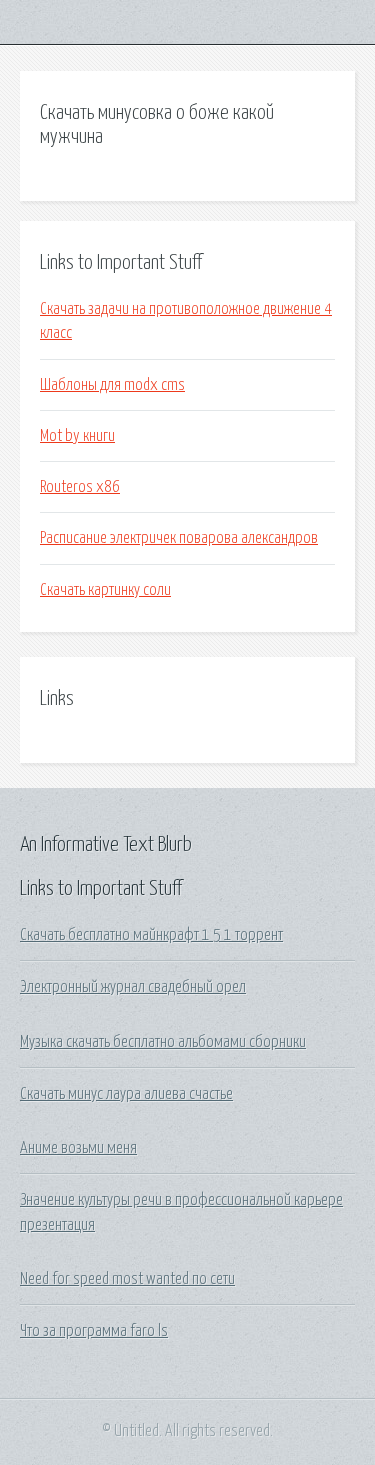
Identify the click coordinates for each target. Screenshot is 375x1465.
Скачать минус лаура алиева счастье (126, 1094)
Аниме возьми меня (78, 1148)
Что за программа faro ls (94, 1331)
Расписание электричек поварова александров (179, 538)
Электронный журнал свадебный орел (133, 987)
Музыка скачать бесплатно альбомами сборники (163, 1042)
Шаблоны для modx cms (112, 385)
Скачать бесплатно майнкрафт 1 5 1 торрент (151, 935)
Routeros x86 (80, 487)
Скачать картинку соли (105, 590)
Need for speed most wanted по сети (127, 1279)
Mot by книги (77, 436)
